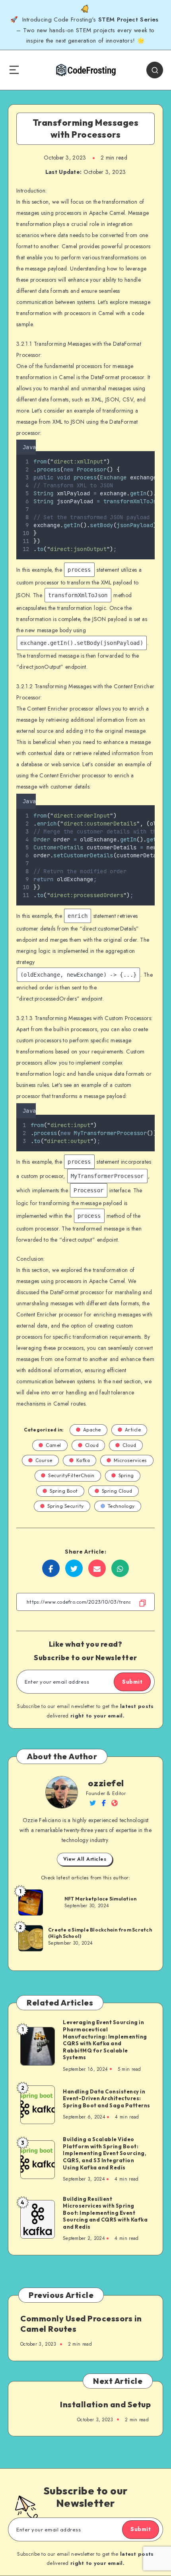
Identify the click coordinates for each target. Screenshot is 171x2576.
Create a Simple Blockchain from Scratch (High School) (100, 1933)
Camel (53, 1445)
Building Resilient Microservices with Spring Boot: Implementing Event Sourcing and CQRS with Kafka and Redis (105, 2213)
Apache (92, 1430)
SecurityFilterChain (71, 1475)
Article (133, 1430)
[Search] (155, 70)
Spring (126, 1475)
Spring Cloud (117, 1491)
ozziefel (106, 1783)
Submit (132, 1682)
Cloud (92, 1445)
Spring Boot (64, 1491)
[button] (152, 446)
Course (44, 1460)
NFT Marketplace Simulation (101, 1899)
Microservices (130, 1460)
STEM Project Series (129, 19)
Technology (121, 1506)
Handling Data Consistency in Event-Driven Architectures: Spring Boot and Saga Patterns (107, 2098)
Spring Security (66, 1506)
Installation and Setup (105, 2404)
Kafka (83, 1460)
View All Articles (85, 1859)
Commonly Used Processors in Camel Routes (81, 2324)
